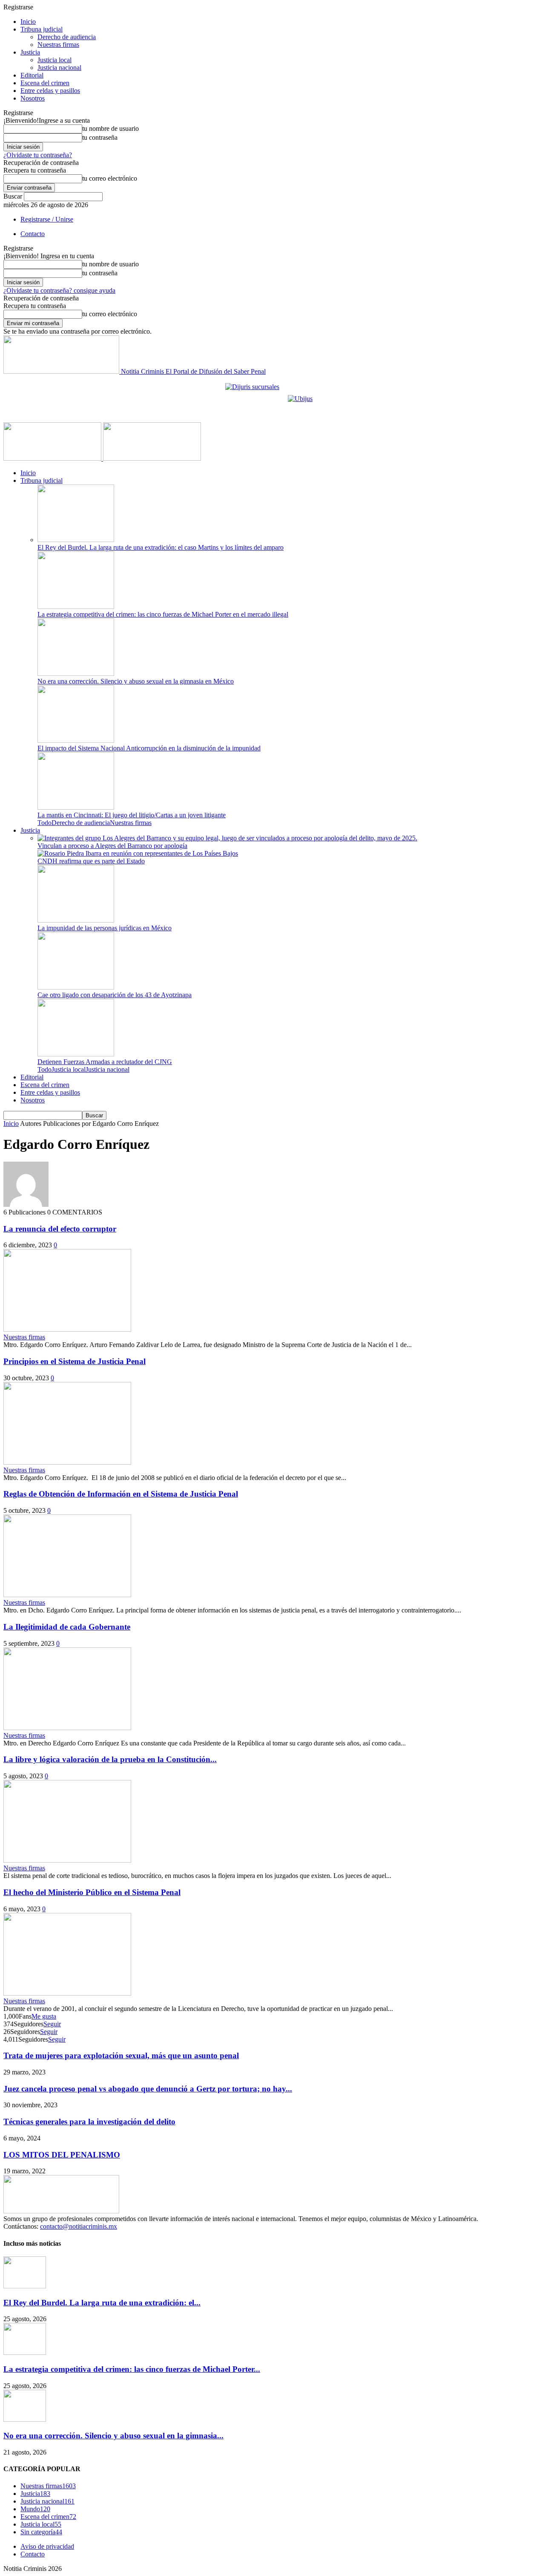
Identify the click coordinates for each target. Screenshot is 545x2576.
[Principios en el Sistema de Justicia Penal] (67, 1462)
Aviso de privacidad (47, 2546)
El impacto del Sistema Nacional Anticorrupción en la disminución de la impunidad (149, 748)
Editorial (32, 75)
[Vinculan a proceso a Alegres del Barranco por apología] (227, 838)
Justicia (30, 52)
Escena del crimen (45, 83)
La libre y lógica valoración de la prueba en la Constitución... (110, 1759)
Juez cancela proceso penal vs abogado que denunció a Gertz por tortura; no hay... (148, 2089)
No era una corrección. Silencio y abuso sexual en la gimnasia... (113, 2436)
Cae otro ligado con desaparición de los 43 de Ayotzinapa (115, 995)
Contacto (33, 234)
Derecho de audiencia (67, 37)
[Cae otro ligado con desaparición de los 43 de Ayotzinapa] (76, 987)
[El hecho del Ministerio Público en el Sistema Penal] (67, 1993)
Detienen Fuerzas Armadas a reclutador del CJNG (105, 1062)
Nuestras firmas (58, 45)
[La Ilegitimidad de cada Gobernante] (67, 1728)
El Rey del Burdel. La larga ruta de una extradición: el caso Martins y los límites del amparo (161, 547)
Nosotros (33, 98)
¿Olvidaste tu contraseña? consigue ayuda (59, 290)
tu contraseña (100, 137)
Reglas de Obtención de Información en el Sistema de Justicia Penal (121, 1494)
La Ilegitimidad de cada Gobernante (67, 1627)
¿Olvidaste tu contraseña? (38, 155)
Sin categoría (41, 2532)
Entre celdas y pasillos (50, 91)
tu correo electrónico (110, 178)
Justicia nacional (59, 68)
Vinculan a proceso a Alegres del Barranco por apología (112, 846)
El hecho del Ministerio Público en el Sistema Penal (92, 1892)
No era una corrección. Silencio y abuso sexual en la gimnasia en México (136, 681)
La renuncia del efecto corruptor (60, 1229)
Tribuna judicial (42, 29)
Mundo (35, 2509)
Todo (44, 823)
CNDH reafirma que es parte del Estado (91, 861)
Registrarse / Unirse (47, 219)
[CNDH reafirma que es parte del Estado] (138, 853)
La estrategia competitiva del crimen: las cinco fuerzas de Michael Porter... (132, 2369)
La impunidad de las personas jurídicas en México (105, 928)
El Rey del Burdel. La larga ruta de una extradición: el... (102, 2303)
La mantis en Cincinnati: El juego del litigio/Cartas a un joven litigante (132, 815)
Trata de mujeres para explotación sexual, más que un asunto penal (121, 2055)
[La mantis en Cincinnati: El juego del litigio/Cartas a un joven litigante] (76, 807)
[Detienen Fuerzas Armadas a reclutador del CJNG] (76, 1054)
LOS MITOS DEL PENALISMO (62, 2155)
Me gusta (44, 2016)
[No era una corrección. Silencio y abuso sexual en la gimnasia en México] (76, 674)
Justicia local (54, 60)
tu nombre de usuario (110, 128)
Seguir (52, 2024)
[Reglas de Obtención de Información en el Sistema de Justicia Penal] (67, 1595)
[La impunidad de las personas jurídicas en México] (76, 920)
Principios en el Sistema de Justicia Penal (75, 1361)
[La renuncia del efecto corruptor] (67, 1329)
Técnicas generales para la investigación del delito (89, 2122)
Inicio (28, 22)
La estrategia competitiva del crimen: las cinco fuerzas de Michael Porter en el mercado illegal (163, 614)
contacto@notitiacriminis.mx (79, 2226)
